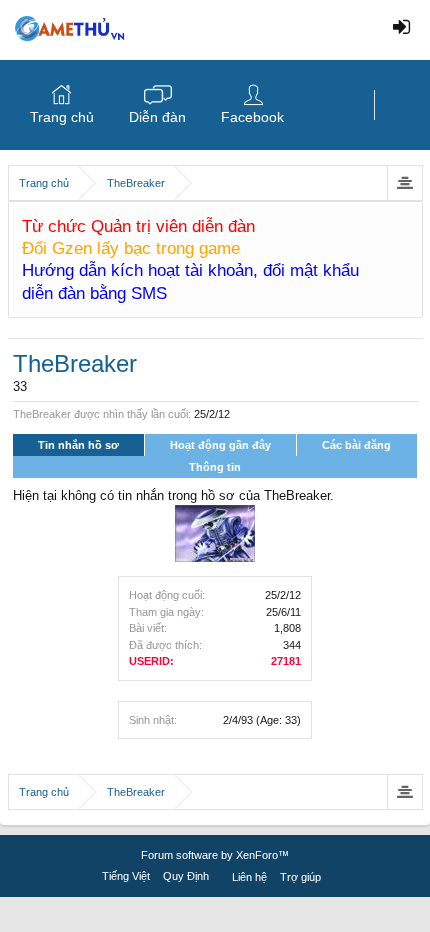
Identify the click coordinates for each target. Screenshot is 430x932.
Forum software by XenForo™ (215, 855)
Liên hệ (249, 877)
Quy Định (186, 876)
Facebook (252, 117)
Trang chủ (62, 117)
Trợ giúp (300, 877)
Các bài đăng (356, 445)
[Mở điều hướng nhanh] (404, 183)
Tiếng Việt (126, 876)
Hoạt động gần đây (220, 445)
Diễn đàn (157, 117)
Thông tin (215, 467)
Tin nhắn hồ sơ (78, 445)
